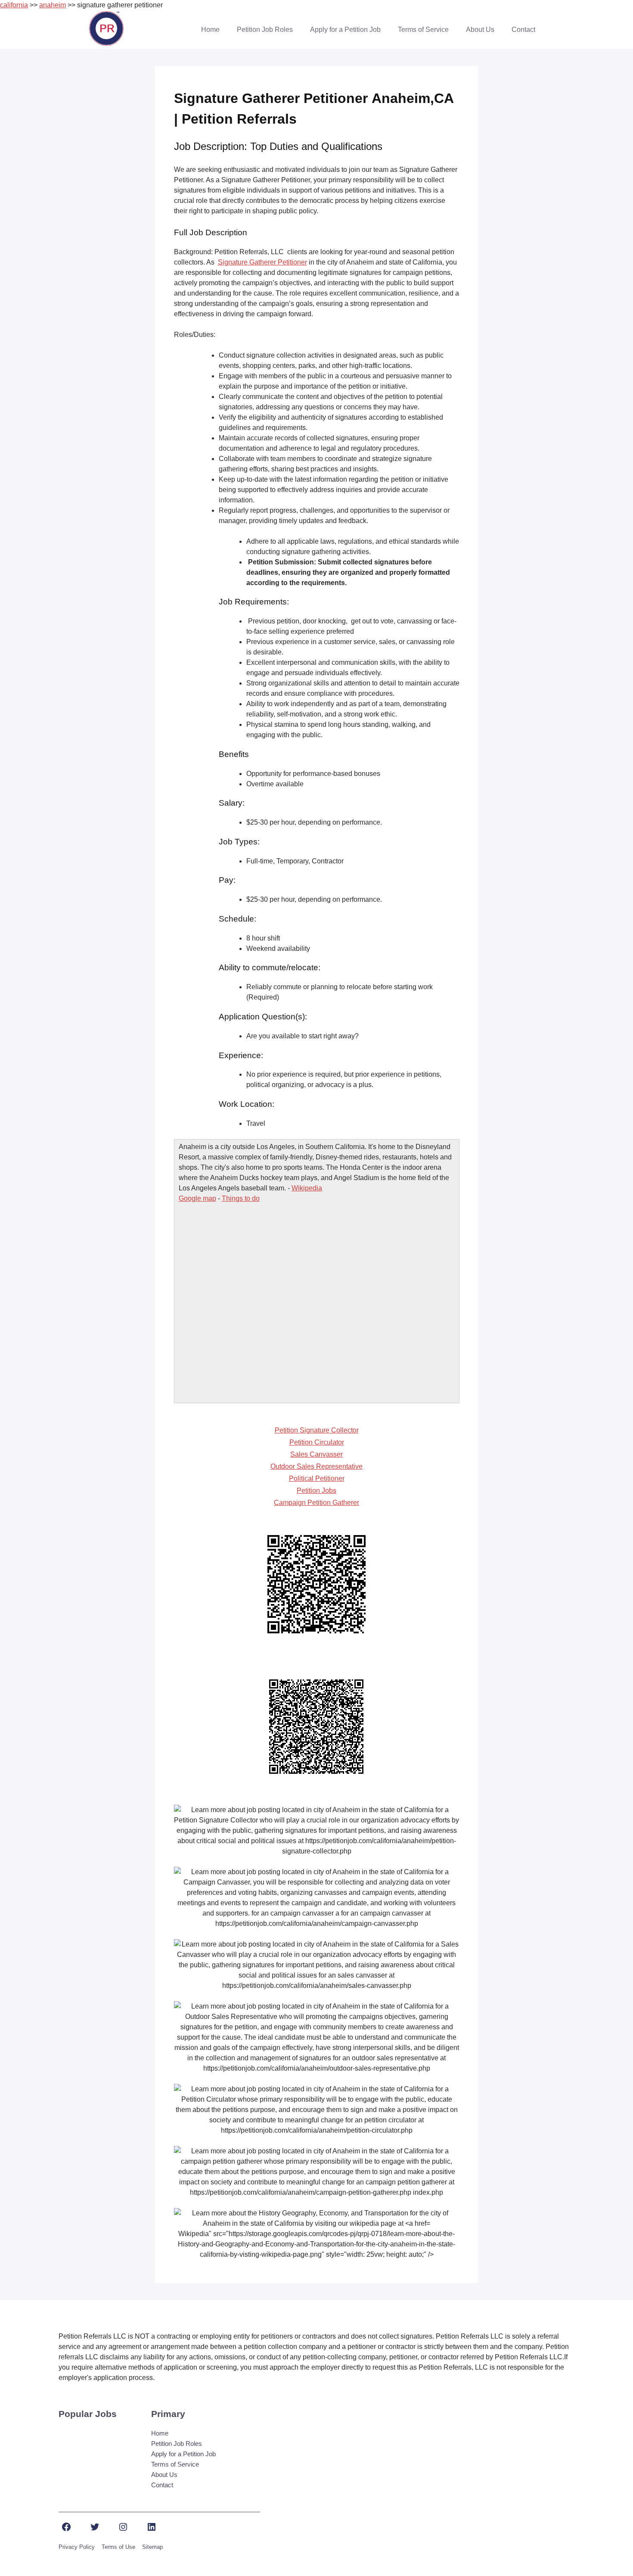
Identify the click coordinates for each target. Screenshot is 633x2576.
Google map (197, 1198)
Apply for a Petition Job (345, 30)
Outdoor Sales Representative (316, 1466)
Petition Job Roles (265, 30)
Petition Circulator (317, 1442)
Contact (523, 30)
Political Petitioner (317, 1478)
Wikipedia (307, 1188)
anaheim (53, 5)
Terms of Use (118, 2547)
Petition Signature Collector (317, 1430)
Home (210, 30)
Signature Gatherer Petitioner (262, 262)
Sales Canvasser (316, 1454)
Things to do (241, 1198)
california (14, 5)
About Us (480, 30)
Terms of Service (423, 30)
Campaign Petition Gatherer (316, 1503)
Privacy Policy (77, 2547)
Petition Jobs (316, 1490)
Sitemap (152, 2547)
